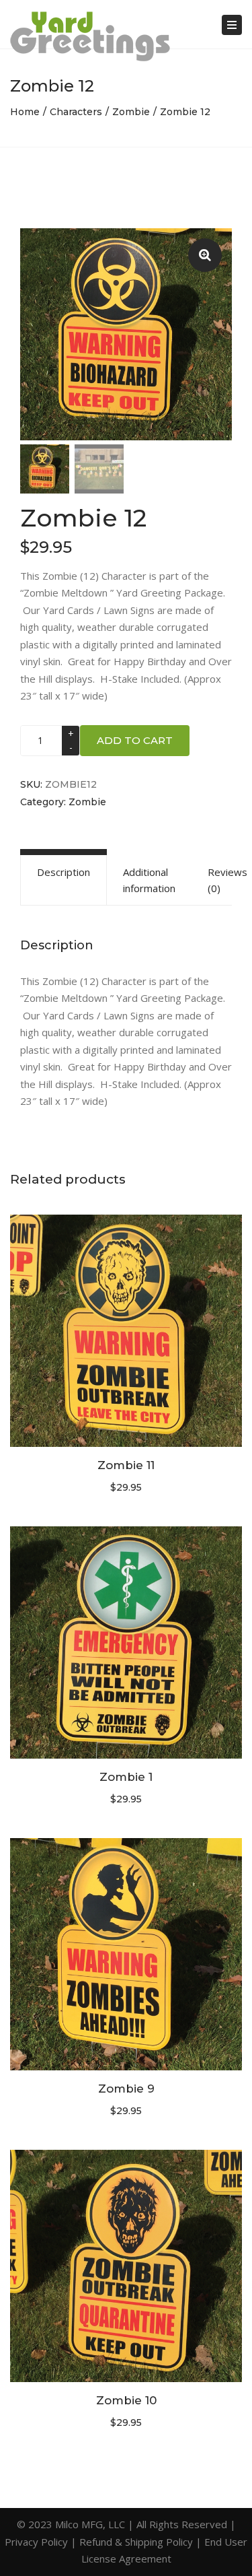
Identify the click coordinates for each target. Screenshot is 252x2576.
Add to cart (135, 740)
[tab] (64, 880)
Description (64, 872)
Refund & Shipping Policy (136, 2542)
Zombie (131, 112)
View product (126, 1332)
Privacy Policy (36, 2542)
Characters (76, 112)
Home (25, 112)
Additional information (149, 880)
